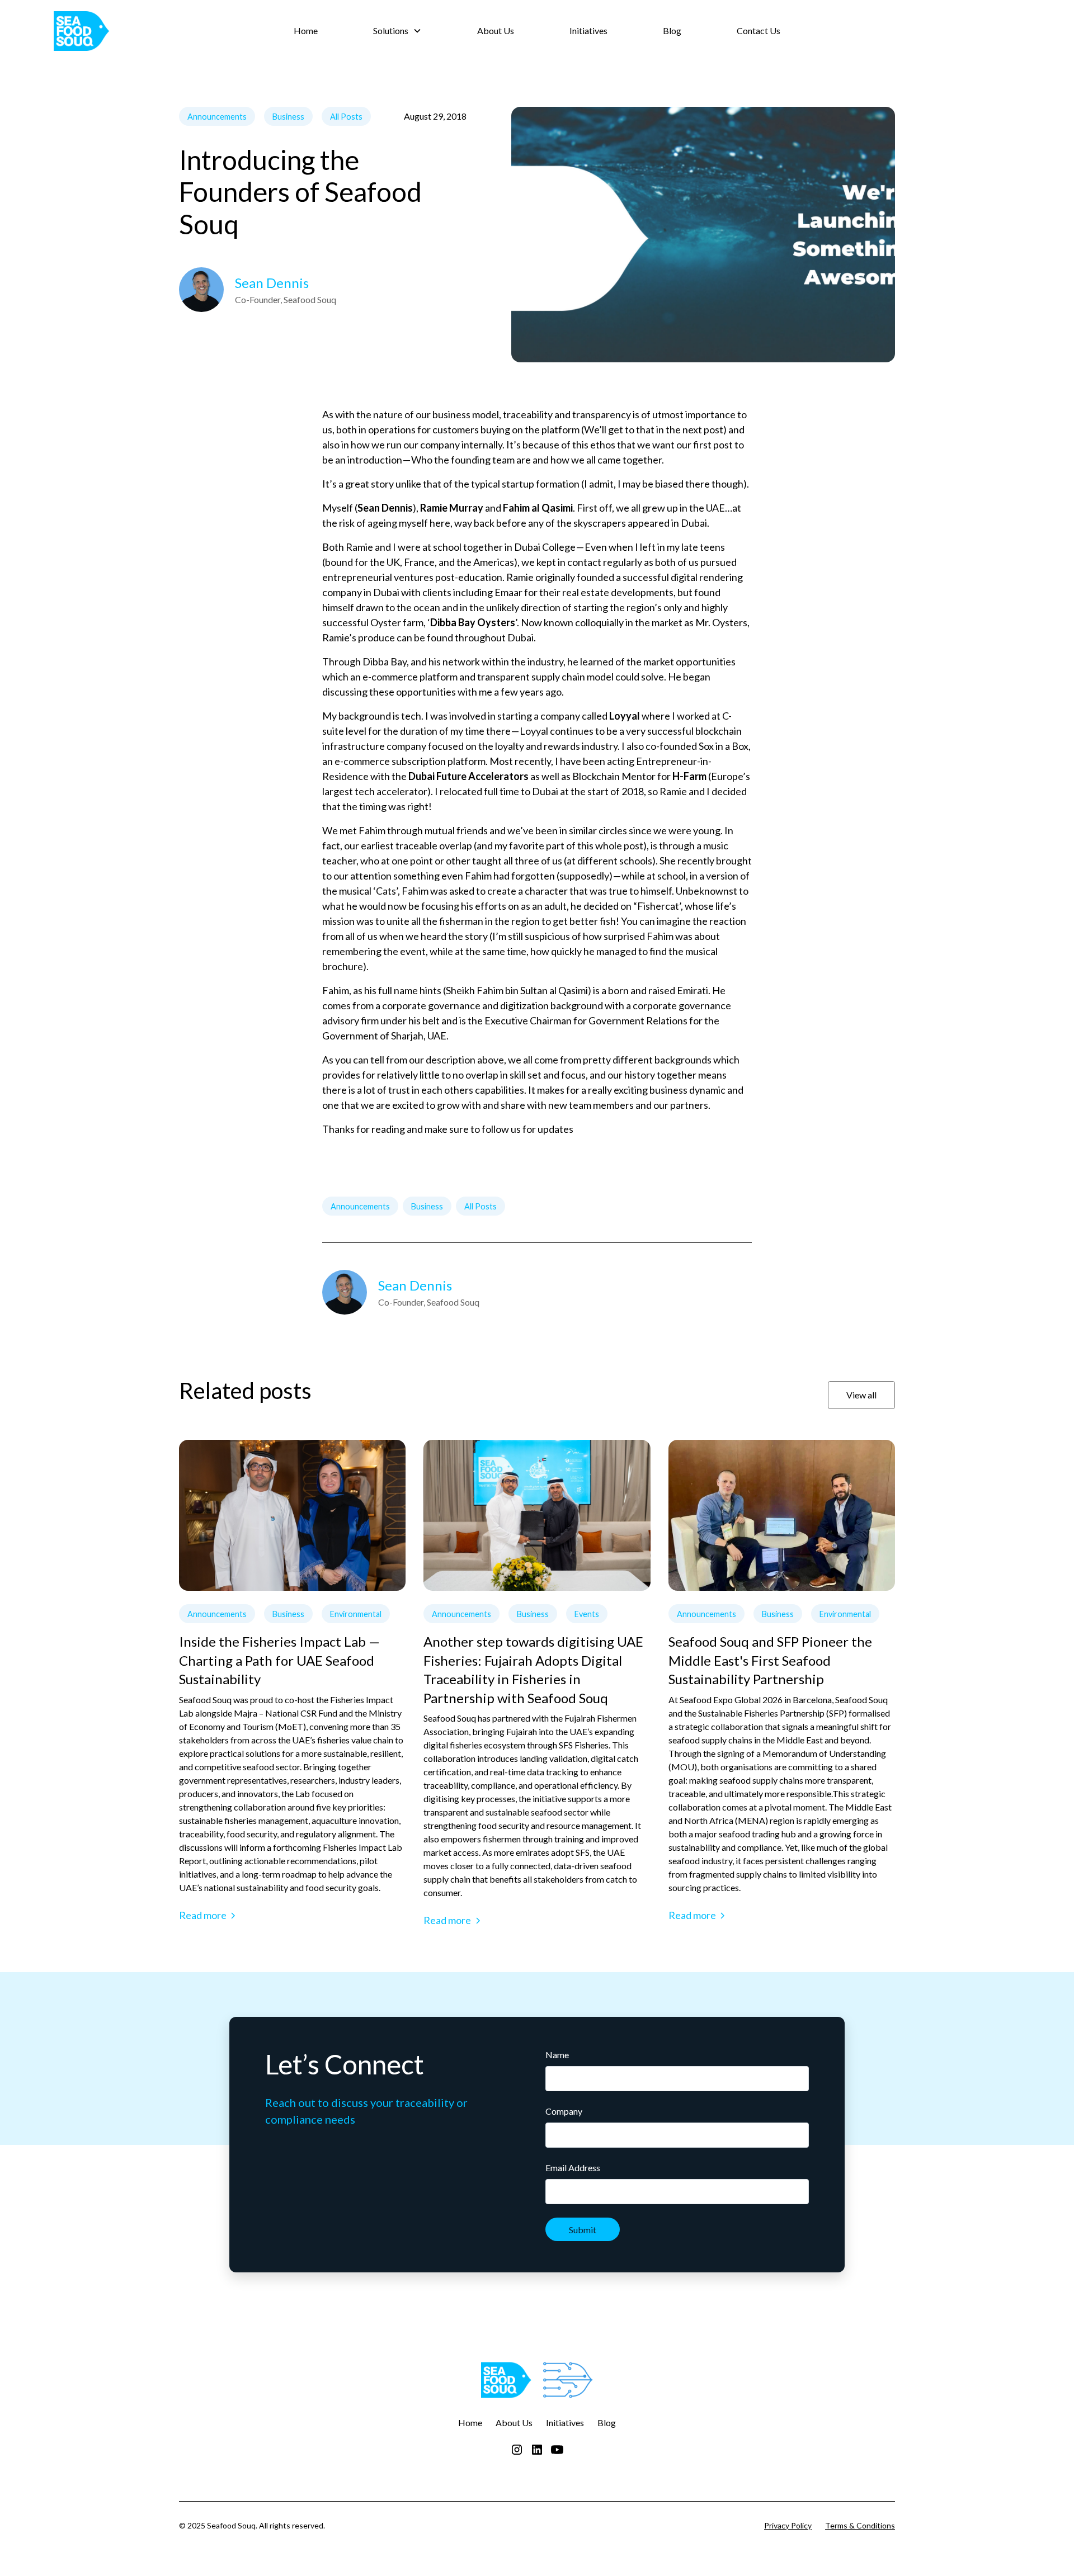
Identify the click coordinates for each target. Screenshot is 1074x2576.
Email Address (573, 2168)
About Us (496, 30)
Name (557, 2055)
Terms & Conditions (860, 2525)
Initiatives (588, 30)
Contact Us (759, 30)
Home (306, 30)
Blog (672, 30)
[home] (155, 31)
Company (564, 2111)
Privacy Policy (788, 2525)
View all (861, 1395)
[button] (397, 31)
